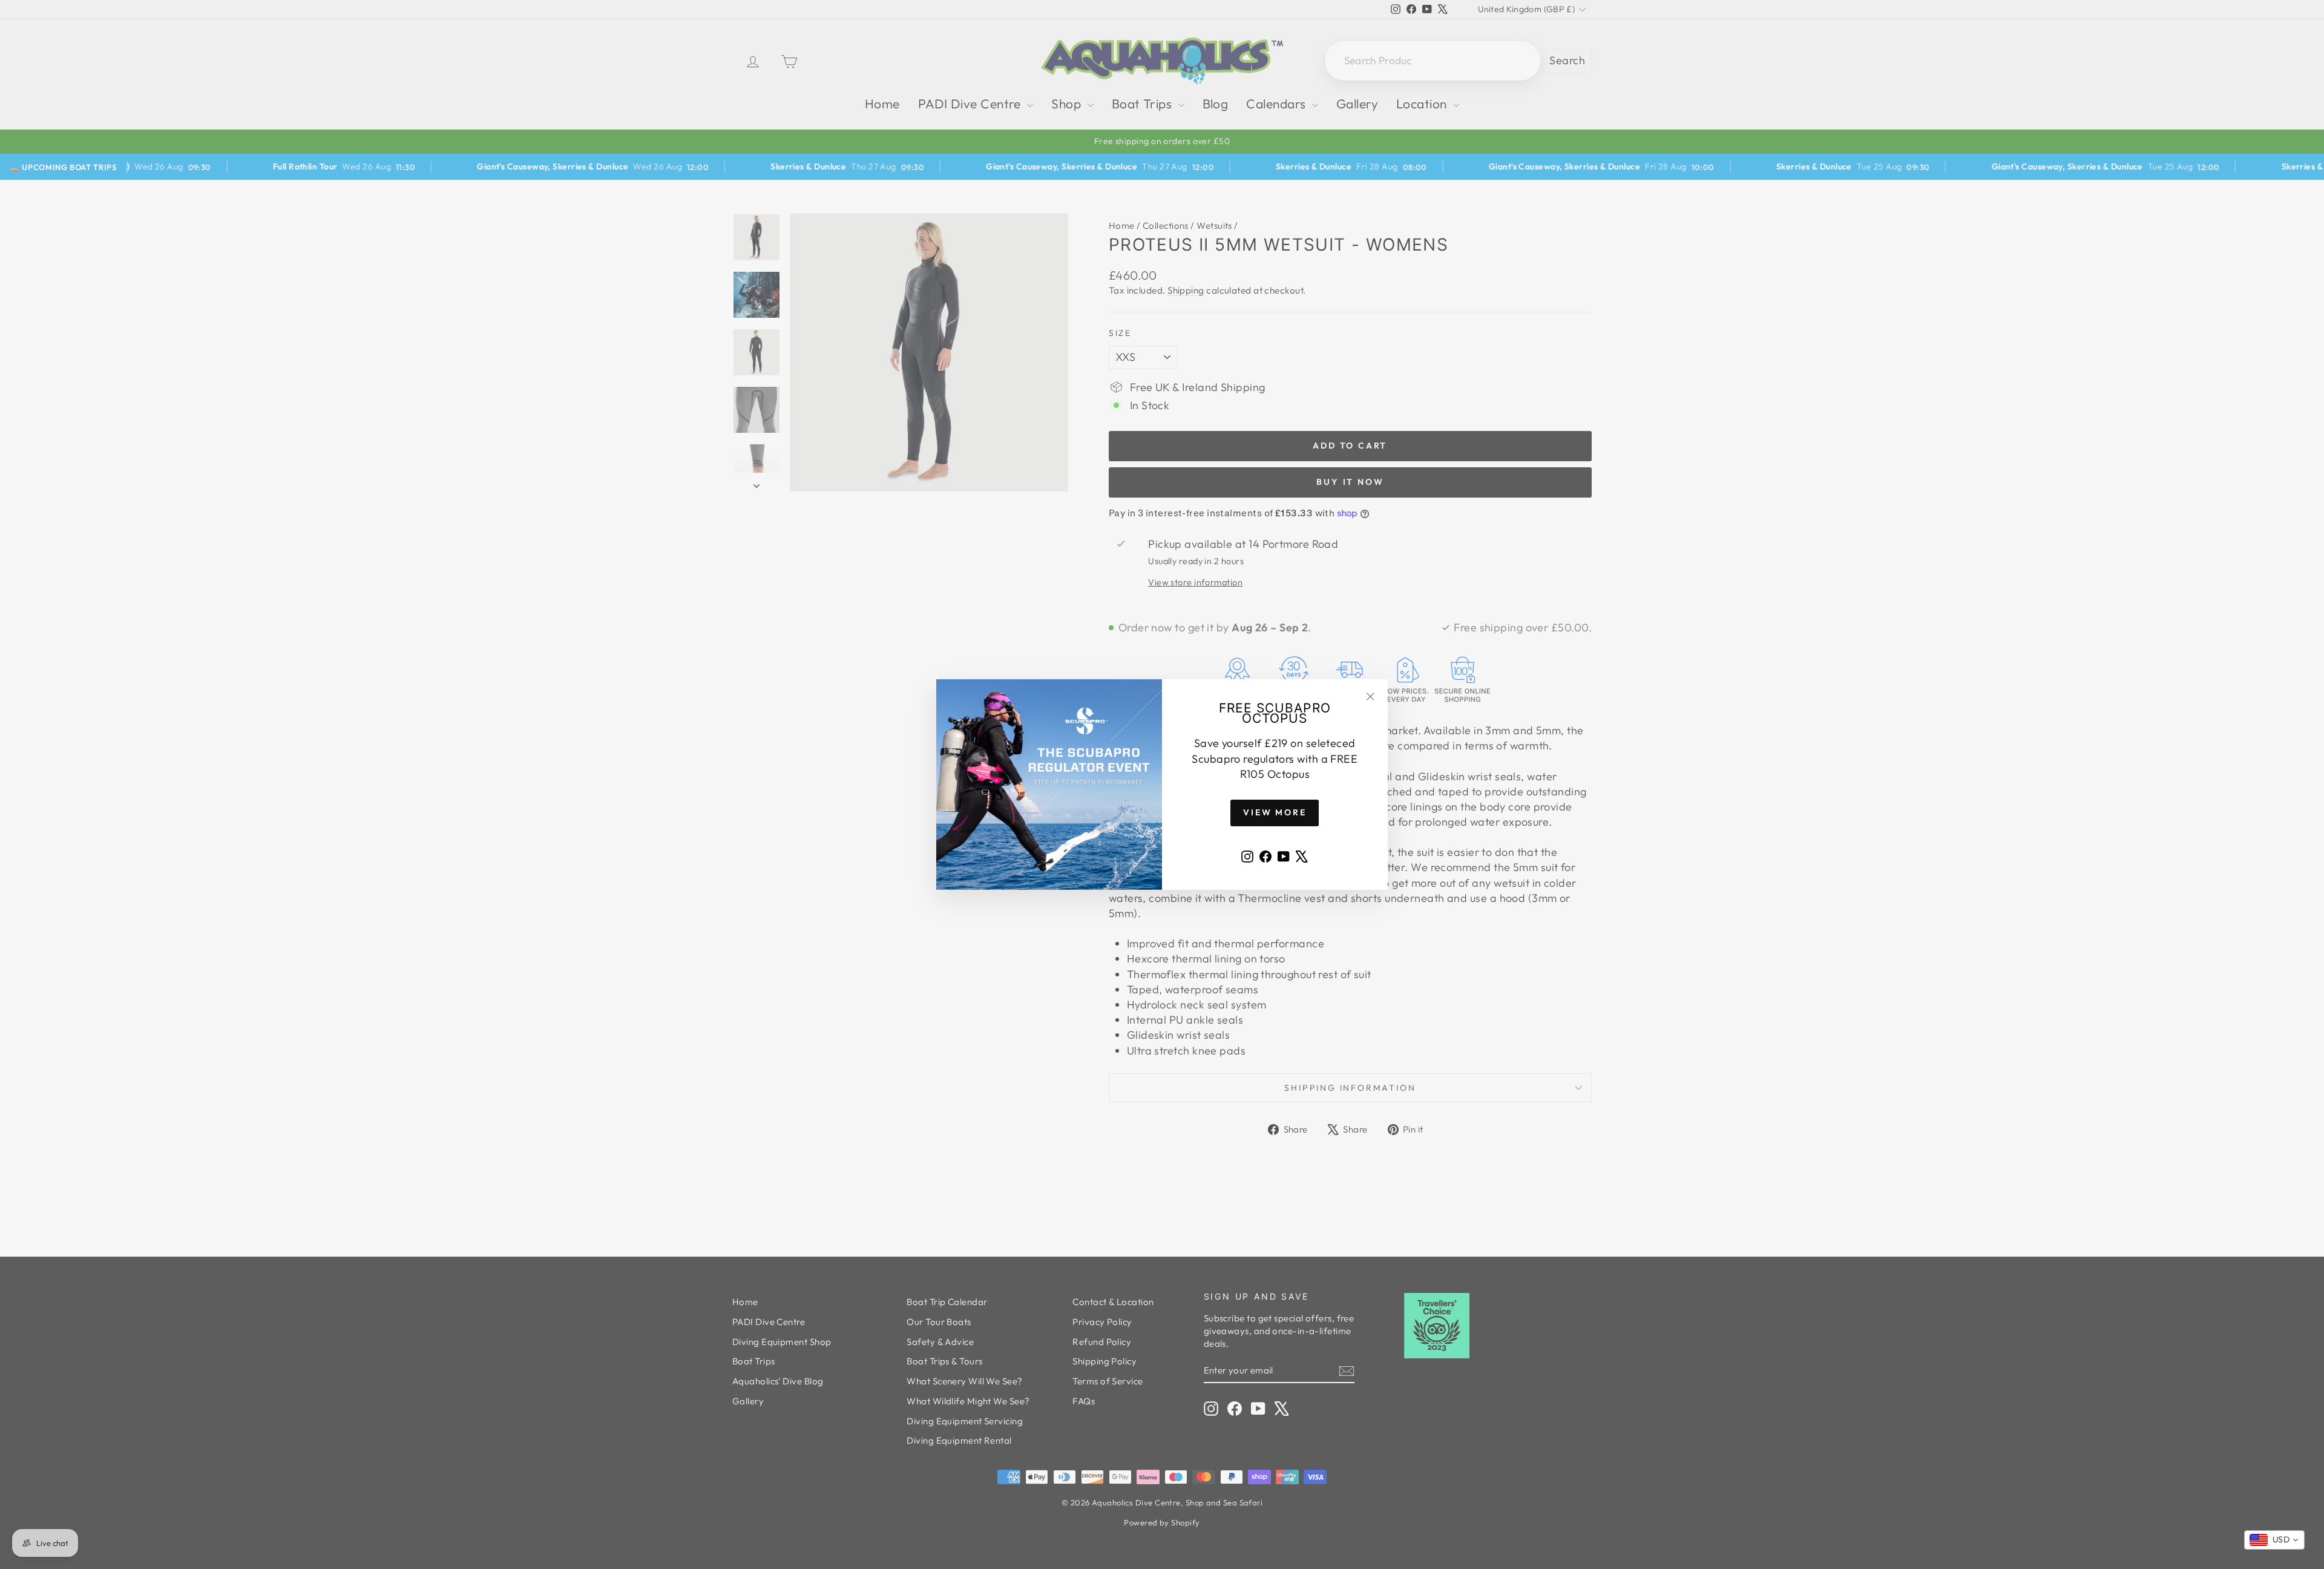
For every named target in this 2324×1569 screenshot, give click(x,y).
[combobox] (2274, 1540)
